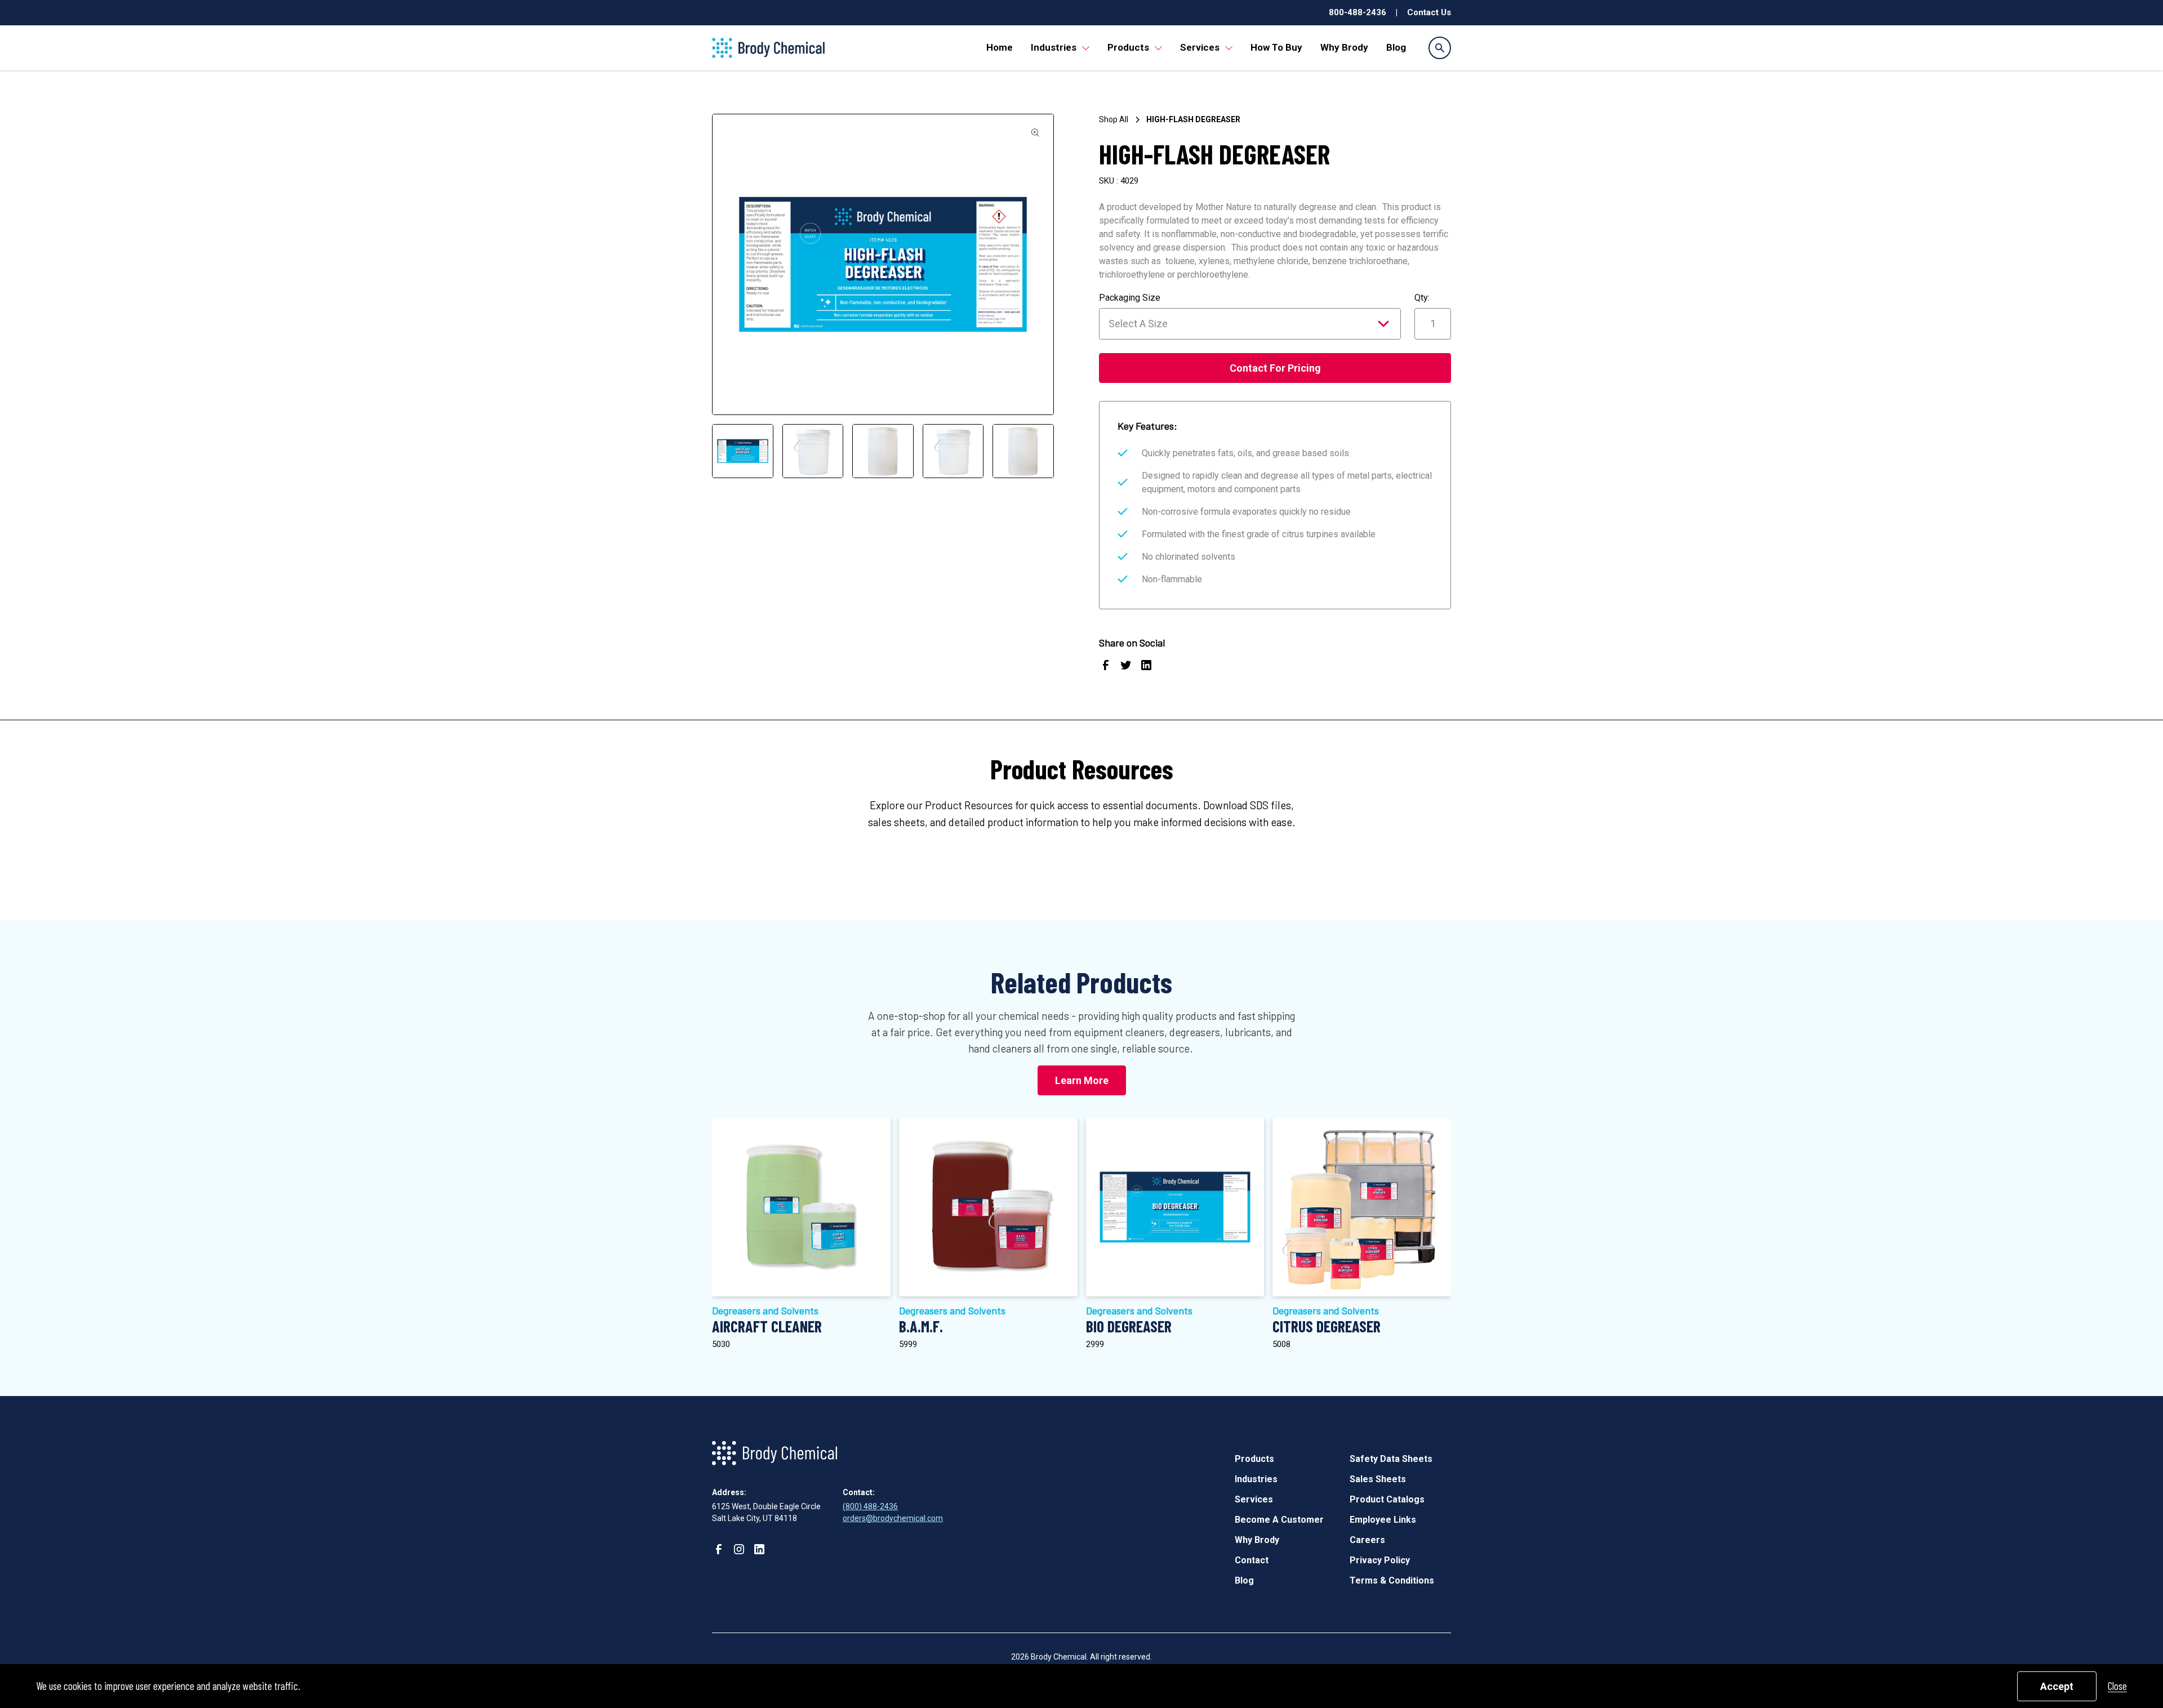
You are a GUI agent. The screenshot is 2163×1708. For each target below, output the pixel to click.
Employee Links (1383, 1520)
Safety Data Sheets (1391, 1459)
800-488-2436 (1358, 12)
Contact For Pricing (1275, 368)
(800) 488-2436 (870, 1506)
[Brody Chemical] (768, 48)
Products (1128, 47)
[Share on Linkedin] (1146, 667)
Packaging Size (1130, 298)
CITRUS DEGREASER (1327, 1326)
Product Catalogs (1387, 1499)
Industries (1054, 47)
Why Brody (1344, 47)
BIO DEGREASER (1129, 1326)
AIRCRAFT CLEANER (767, 1326)
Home (1000, 47)
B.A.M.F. (921, 1326)
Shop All (1114, 119)
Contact (1252, 1560)
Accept (2057, 1686)
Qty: (1422, 298)
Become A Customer (1279, 1520)
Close (2117, 1686)
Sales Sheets (1378, 1479)
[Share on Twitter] (1126, 667)
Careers (1367, 1540)
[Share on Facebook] (1106, 667)
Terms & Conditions (1392, 1580)
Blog (1396, 47)
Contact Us (1429, 12)
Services (1200, 47)
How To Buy (1276, 47)
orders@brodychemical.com (893, 1518)
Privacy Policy (1380, 1560)
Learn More (1082, 1080)
